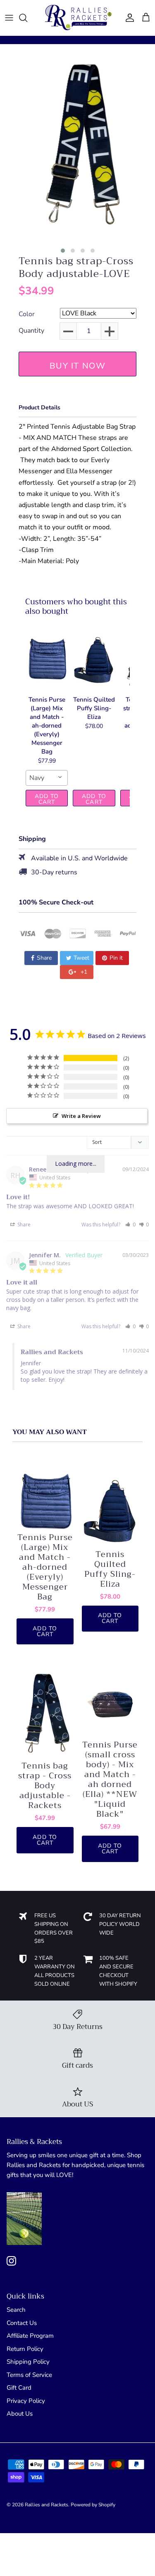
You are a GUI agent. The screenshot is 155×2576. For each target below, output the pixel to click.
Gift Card (19, 2388)
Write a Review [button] (81, 1116)
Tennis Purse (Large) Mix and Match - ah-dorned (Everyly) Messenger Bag (45, 1567)
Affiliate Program (30, 2336)
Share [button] (23, 1225)
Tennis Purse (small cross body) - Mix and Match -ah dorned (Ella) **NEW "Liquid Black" (110, 1780)
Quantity (31, 331)
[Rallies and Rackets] (78, 18)
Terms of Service (29, 2375)
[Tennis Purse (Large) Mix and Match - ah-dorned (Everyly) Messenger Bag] (47, 659)
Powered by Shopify (93, 2505)
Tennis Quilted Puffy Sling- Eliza (110, 1569)
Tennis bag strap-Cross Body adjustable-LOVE (76, 268)
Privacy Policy (26, 2401)
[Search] (27, 18)
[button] (63, 251)
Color (27, 315)
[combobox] (47, 778)
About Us (20, 2414)
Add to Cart (47, 799)
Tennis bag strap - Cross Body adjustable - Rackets (45, 1786)
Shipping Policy (28, 2362)
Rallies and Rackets (46, 2505)
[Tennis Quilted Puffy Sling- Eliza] (94, 659)
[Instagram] (11, 2261)
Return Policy (25, 2349)
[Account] (128, 18)
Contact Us (22, 2323)
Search (16, 2310)
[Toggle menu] (9, 18)
